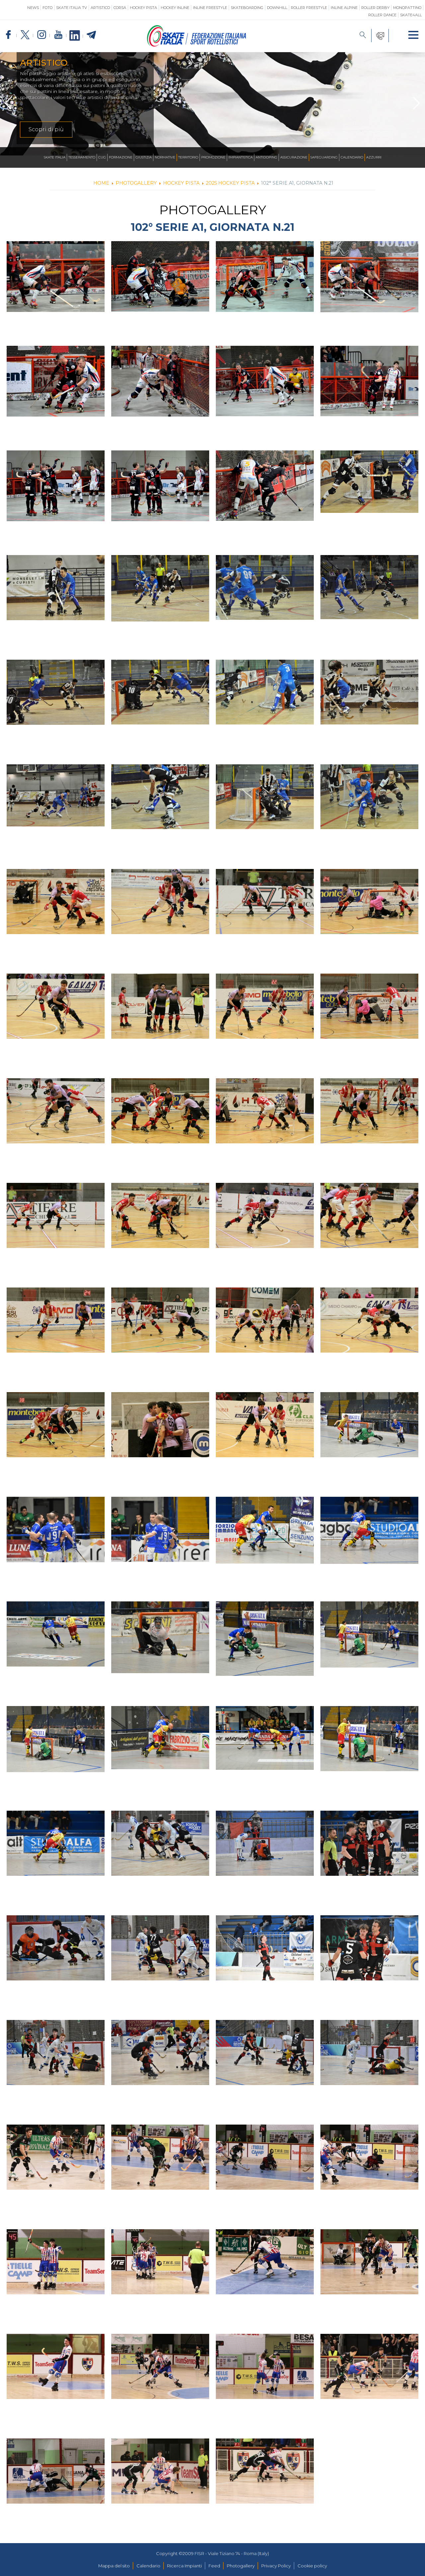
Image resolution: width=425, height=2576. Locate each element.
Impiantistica (241, 157)
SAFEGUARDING (324, 157)
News (33, 8)
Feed (214, 2566)
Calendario (352, 157)
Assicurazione (294, 157)
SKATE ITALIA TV (72, 8)
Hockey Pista (143, 8)
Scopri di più (46, 129)
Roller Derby (375, 8)
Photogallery (241, 2566)
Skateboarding (247, 8)
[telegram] (91, 35)
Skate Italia (55, 157)
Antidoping (266, 157)
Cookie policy (312, 2566)
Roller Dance (382, 15)
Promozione (213, 157)
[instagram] (42, 35)
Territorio (188, 157)
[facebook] (8, 35)
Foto (47, 8)
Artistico (100, 8)
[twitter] (25, 35)
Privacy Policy (276, 2566)
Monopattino (407, 8)
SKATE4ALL (411, 15)
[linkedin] (75, 36)
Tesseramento (82, 157)
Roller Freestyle (309, 8)
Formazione (121, 157)
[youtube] (58, 35)
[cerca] (363, 36)
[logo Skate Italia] (197, 45)
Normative (165, 157)
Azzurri (374, 157)
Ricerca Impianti (184, 2566)
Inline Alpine (344, 8)
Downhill (277, 8)
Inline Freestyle (210, 8)
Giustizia (144, 157)
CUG (102, 157)
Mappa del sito (114, 2566)
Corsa (120, 8)
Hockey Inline (175, 8)
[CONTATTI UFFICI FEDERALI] (380, 36)
